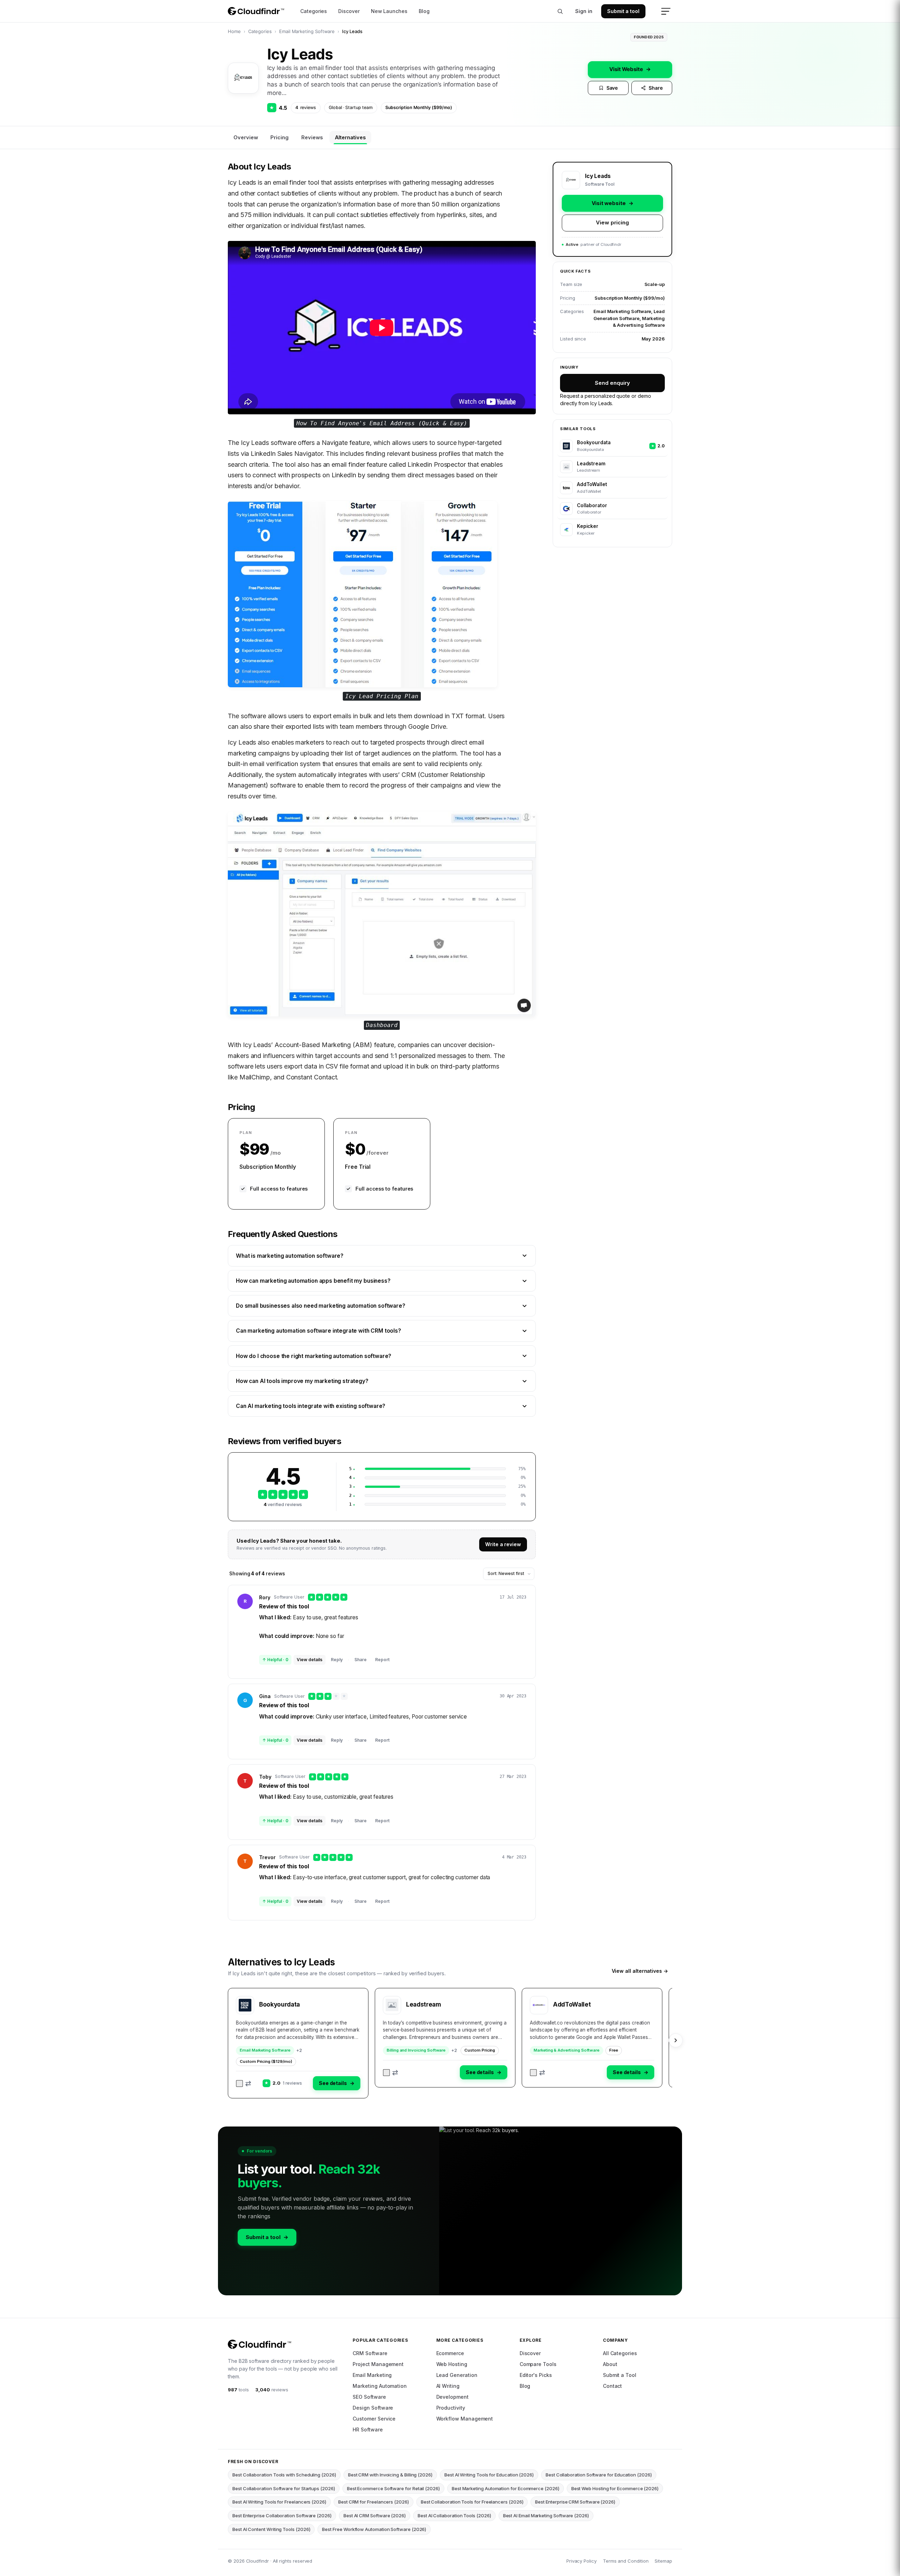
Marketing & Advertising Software (567, 2050)
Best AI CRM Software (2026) (375, 2516)
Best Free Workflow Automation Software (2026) (374, 2529)
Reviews (312, 137)
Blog (424, 11)
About (610, 2364)
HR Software (368, 2430)
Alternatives (350, 137)
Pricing (279, 137)
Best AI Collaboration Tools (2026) (454, 2516)
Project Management (378, 2364)
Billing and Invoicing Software (416, 2050)
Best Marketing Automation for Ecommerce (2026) (506, 2488)
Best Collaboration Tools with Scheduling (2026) (284, 2475)
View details (310, 1660)
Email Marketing (372, 2375)
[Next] (676, 2040)
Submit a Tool (620, 2375)
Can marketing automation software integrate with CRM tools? (319, 1331)
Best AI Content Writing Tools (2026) (271, 2529)
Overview (246, 137)
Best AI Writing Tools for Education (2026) (489, 2475)
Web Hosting (452, 2364)
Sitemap (663, 2561)
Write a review (503, 1544)
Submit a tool (623, 11)
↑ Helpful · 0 (275, 1660)
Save (612, 88)
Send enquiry (612, 383)
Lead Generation (457, 2375)
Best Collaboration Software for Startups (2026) (284, 2488)
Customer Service (374, 2419)
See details (337, 2083)
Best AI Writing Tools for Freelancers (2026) (279, 2502)
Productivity (451, 2408)
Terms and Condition (626, 2561)
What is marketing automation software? (290, 1256)
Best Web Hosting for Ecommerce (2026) (615, 2488)
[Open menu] (666, 11)
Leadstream (424, 2004)
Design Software (373, 2408)
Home (234, 31)
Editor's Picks (536, 2375)
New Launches (389, 11)
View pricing (612, 222)
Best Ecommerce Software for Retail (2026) (393, 2488)
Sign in (584, 11)
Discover (349, 11)
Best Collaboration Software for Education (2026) (599, 2475)
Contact (613, 2386)
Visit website (613, 203)
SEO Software (369, 2397)
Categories (314, 11)
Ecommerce (450, 2353)
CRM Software (370, 2353)
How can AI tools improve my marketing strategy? (302, 1381)
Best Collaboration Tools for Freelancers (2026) (472, 2502)
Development (452, 2397)
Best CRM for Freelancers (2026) (374, 2502)
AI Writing (448, 2386)
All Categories (620, 2353)
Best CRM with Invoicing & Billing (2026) (390, 2475)
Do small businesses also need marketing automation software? (321, 1306)
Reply (337, 1660)
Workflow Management (465, 2419)
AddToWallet (572, 2004)
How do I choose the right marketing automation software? (314, 1356)
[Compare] (244, 2084)
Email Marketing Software (307, 31)
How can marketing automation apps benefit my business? (313, 1281)
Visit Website (630, 69)
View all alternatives (640, 1971)
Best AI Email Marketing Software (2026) (546, 2516)
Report (382, 1660)
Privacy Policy (581, 2561)
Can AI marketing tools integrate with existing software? (311, 1406)
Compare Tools (538, 2364)
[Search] (560, 11)
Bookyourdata (279, 2004)
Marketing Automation (380, 2386)
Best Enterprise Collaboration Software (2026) (282, 2516)
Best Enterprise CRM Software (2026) (575, 2502)
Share (656, 88)
